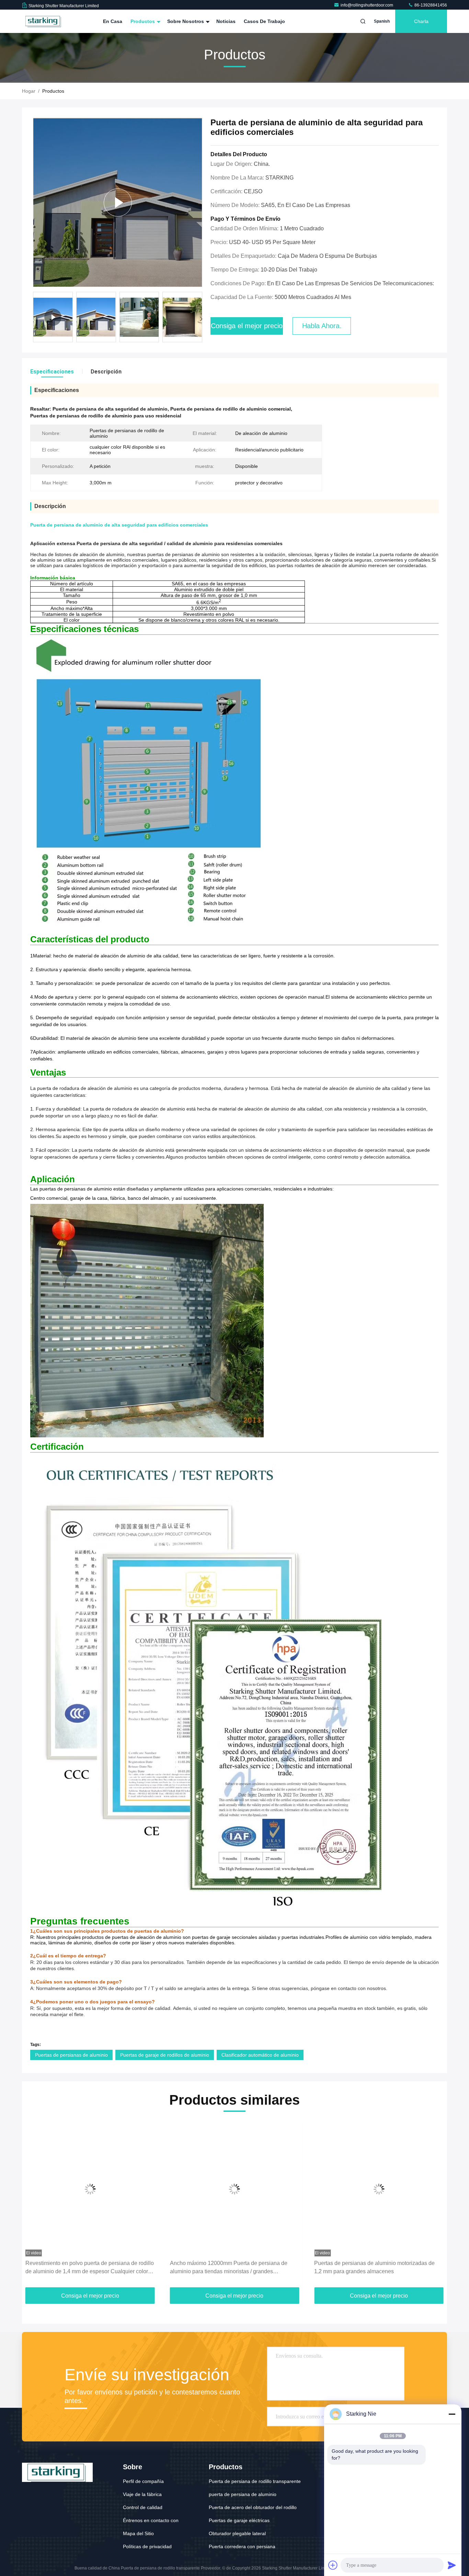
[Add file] (333, 2565)
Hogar (29, 91)
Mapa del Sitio (138, 2533)
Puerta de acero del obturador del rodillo (253, 2507)
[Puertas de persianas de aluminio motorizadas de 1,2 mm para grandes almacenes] (235, 2189)
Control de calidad (143, 2507)
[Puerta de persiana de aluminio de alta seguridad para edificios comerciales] (118, 202)
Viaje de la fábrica (142, 2494)
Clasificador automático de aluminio (260, 2055)
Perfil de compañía (143, 2481)
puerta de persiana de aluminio (243, 2494)
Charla (421, 21)
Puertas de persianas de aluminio (71, 2055)
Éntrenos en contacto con (151, 2520)
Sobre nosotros (186, 21)
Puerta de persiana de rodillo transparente (255, 2481)
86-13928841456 (430, 5)
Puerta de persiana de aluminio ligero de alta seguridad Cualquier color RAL (369, 2267)
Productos (143, 21)
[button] (201, 319)
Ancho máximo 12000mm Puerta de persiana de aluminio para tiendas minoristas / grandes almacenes (84, 2268)
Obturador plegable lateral (237, 2533)
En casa (113, 21)
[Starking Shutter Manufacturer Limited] (44, 21)
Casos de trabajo (264, 21)
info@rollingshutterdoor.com (367, 5)
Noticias (226, 21)
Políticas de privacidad (147, 2546)
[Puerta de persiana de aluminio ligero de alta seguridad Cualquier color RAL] (379, 2189)
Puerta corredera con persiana (242, 2546)
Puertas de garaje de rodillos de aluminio (165, 2055)
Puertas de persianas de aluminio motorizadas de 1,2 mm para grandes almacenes (230, 2267)
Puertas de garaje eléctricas (239, 2520)
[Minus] (452, 2414)
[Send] (452, 2565)
